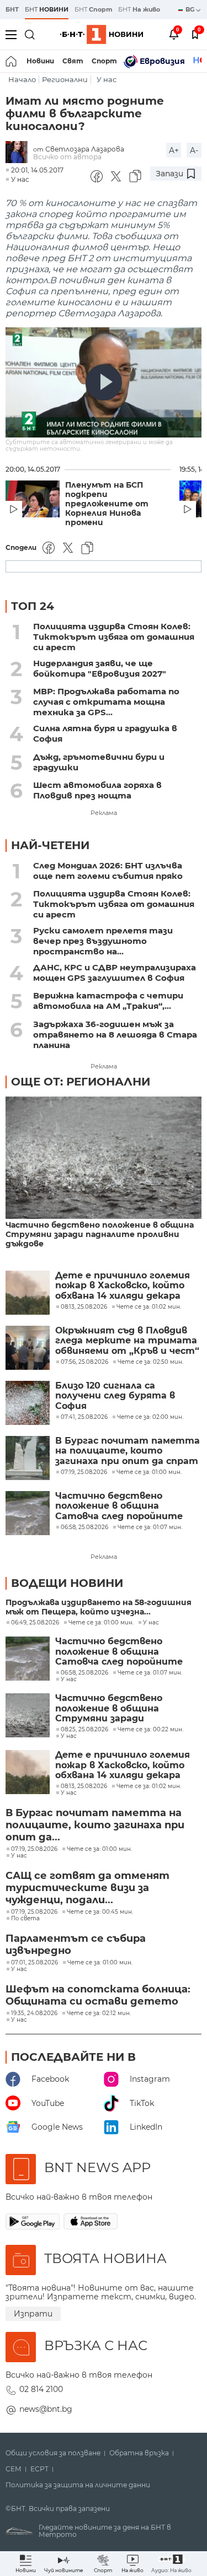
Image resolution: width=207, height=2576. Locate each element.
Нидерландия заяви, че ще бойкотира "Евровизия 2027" (100, 668)
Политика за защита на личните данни (78, 2485)
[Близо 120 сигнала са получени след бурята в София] (28, 1403)
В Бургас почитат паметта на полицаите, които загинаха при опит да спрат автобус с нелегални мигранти (128, 1451)
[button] (171, 2564)
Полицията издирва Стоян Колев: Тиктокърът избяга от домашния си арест (114, 637)
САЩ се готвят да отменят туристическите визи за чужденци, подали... (87, 1888)
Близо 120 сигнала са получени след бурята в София (115, 1396)
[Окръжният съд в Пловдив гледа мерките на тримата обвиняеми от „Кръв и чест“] (28, 1348)
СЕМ (14, 2469)
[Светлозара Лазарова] (19, 153)
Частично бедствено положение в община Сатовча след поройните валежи (119, 1506)
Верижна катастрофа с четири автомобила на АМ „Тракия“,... (108, 1001)
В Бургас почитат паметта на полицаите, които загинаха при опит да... (95, 1825)
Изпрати (33, 2314)
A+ (174, 150)
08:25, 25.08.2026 (84, 1730)
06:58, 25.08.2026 (84, 1673)
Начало (22, 80)
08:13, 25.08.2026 (84, 1786)
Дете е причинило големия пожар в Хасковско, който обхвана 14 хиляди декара (123, 1286)
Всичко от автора (67, 157)
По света (25, 1919)
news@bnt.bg (46, 2409)
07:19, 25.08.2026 (34, 1849)
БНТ (12, 9)
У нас (107, 80)
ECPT (39, 2469)
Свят (73, 61)
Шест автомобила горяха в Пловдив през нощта (97, 790)
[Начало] (12, 61)
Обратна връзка (139, 2453)
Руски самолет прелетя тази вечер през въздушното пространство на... (103, 941)
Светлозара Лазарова (85, 149)
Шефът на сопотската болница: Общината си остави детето (98, 1995)
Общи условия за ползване (53, 2453)
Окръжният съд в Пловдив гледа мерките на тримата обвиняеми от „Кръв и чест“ (127, 1341)
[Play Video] (104, 382)
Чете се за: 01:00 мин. (101, 1623)
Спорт (104, 61)
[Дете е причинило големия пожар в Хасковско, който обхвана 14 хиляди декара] (28, 1293)
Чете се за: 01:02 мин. (149, 1786)
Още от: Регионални (81, 1082)
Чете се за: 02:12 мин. (99, 2013)
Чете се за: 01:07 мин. (150, 1673)
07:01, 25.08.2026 (34, 1963)
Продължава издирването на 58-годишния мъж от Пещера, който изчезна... (99, 1607)
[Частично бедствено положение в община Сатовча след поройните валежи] (28, 1513)
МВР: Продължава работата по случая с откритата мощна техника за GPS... (106, 702)
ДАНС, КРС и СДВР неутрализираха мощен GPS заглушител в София (115, 973)
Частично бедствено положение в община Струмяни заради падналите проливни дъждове (100, 1235)
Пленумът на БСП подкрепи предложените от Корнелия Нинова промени (107, 504)
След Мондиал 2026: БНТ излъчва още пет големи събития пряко (108, 871)
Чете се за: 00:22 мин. (150, 1730)
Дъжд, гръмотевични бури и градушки (99, 762)
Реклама (104, 813)
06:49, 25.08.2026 (35, 1623)
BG (191, 9)
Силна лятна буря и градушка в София (105, 733)
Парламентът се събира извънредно (76, 1945)
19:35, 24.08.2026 (34, 2013)
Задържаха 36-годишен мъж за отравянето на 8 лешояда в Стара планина (115, 1035)
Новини (40, 61)
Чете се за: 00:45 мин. (100, 1912)
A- (194, 150)
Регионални (65, 80)
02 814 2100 (41, 2389)
